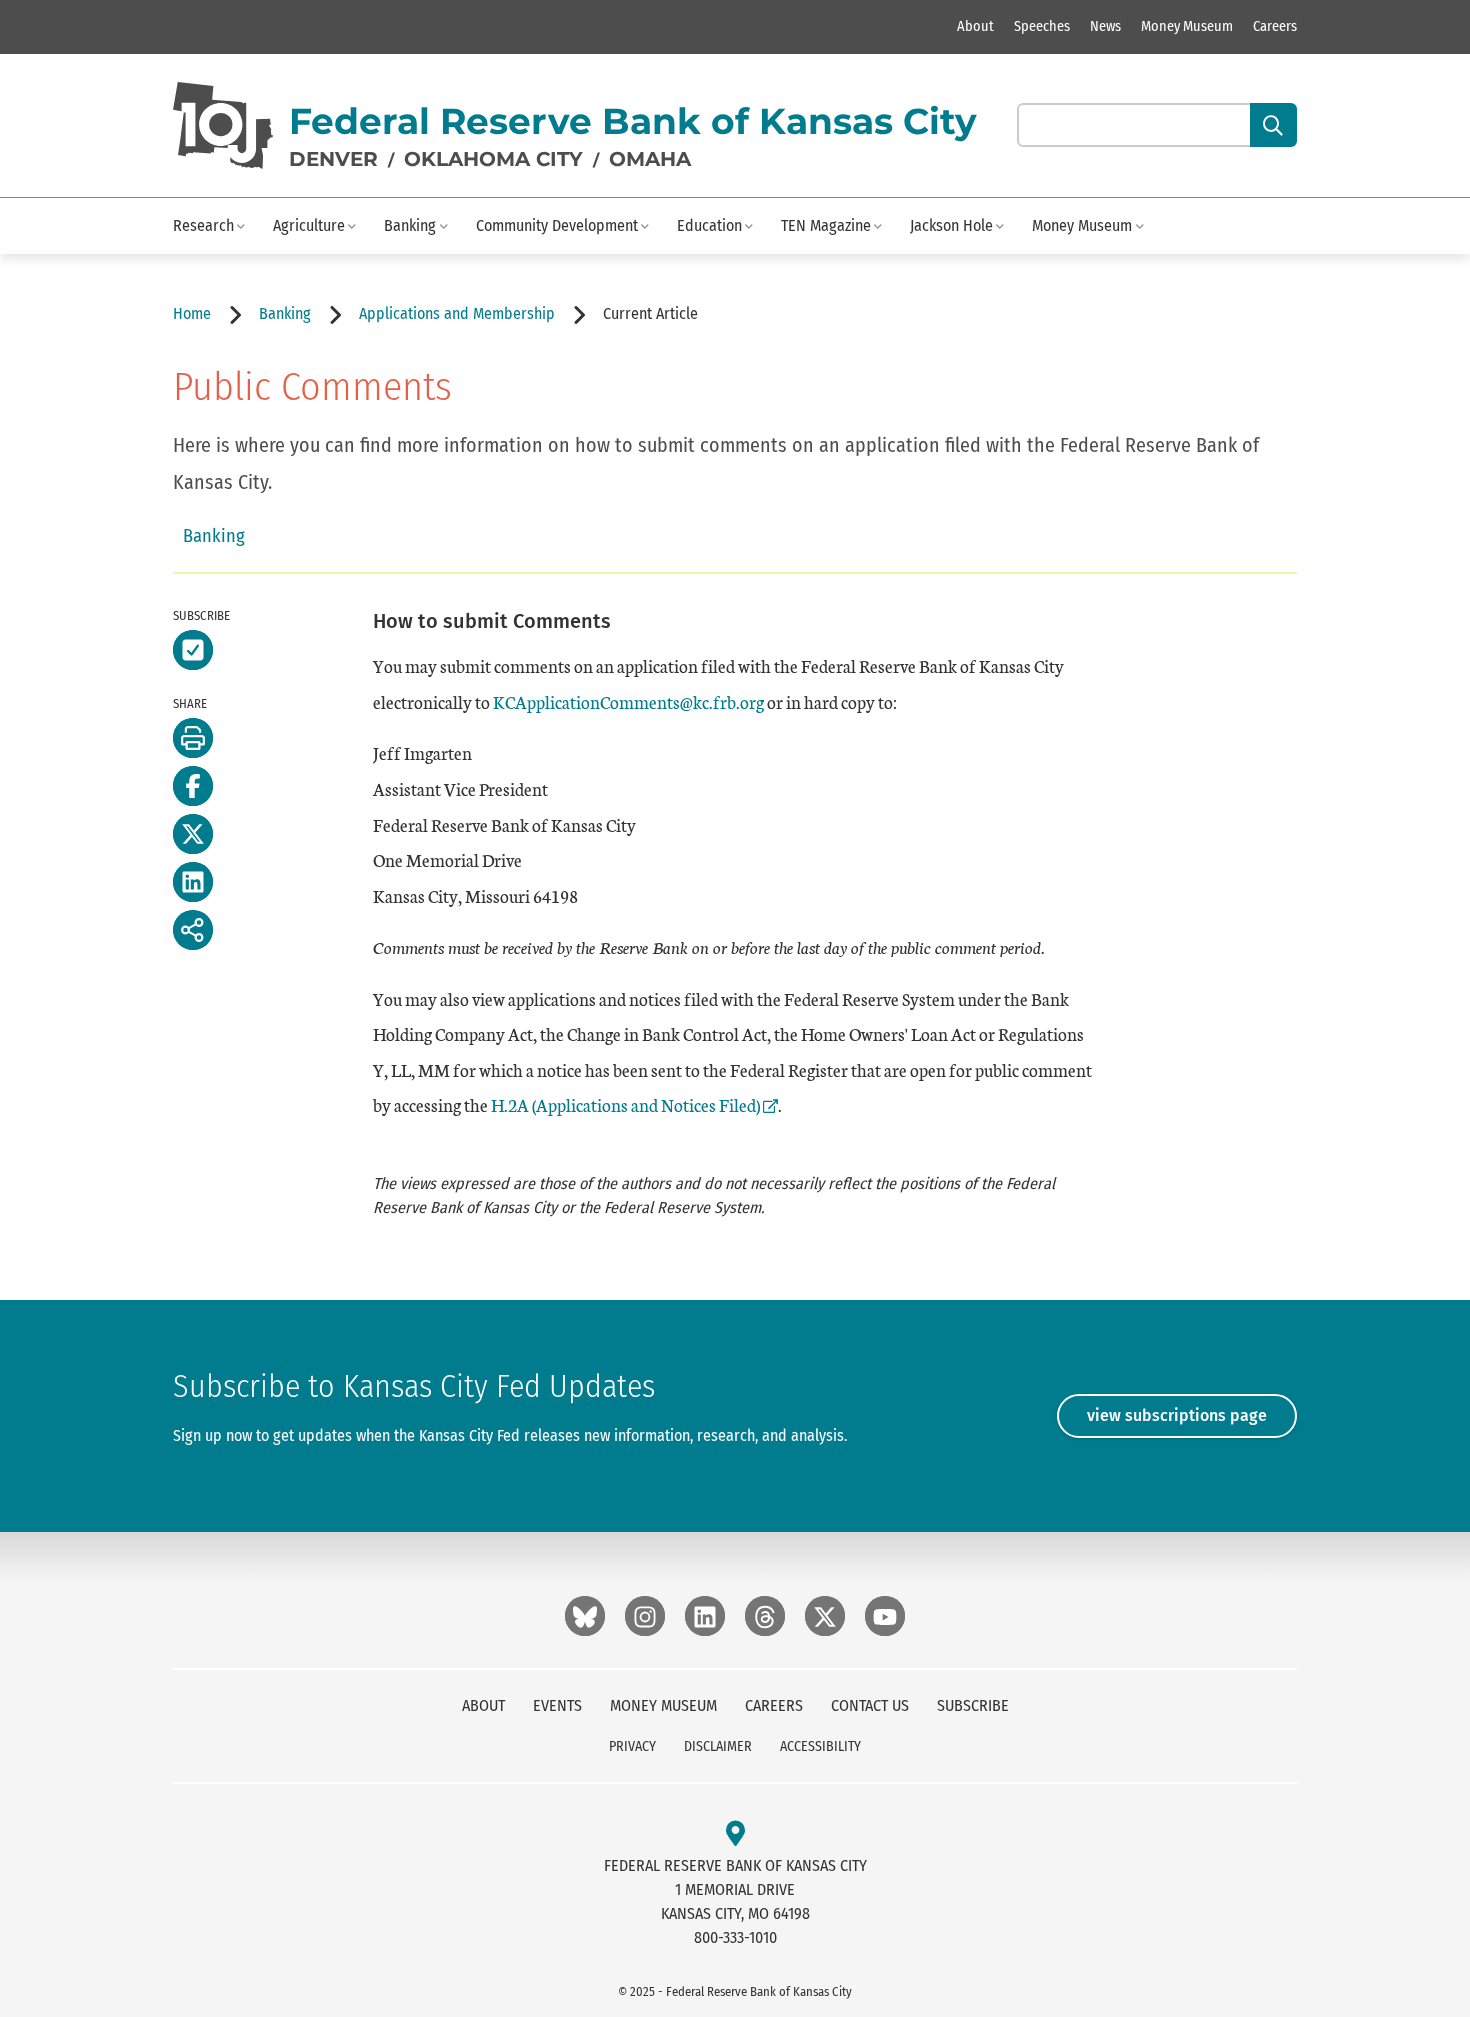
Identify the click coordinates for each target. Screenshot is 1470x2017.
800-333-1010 (735, 1937)
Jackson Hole (951, 225)
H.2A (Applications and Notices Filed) (625, 1104)
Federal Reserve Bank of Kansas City (633, 121)
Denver (333, 159)
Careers (1275, 26)
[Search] (1273, 125)
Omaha (650, 159)
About (975, 26)
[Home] (223, 125)
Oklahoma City (493, 159)
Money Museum (1187, 26)
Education (709, 225)
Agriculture (309, 225)
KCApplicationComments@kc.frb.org (628, 701)
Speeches (1042, 26)
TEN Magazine (826, 225)
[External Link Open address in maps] (735, 1834)
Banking (410, 225)
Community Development (557, 225)
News (1105, 26)
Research (203, 225)
